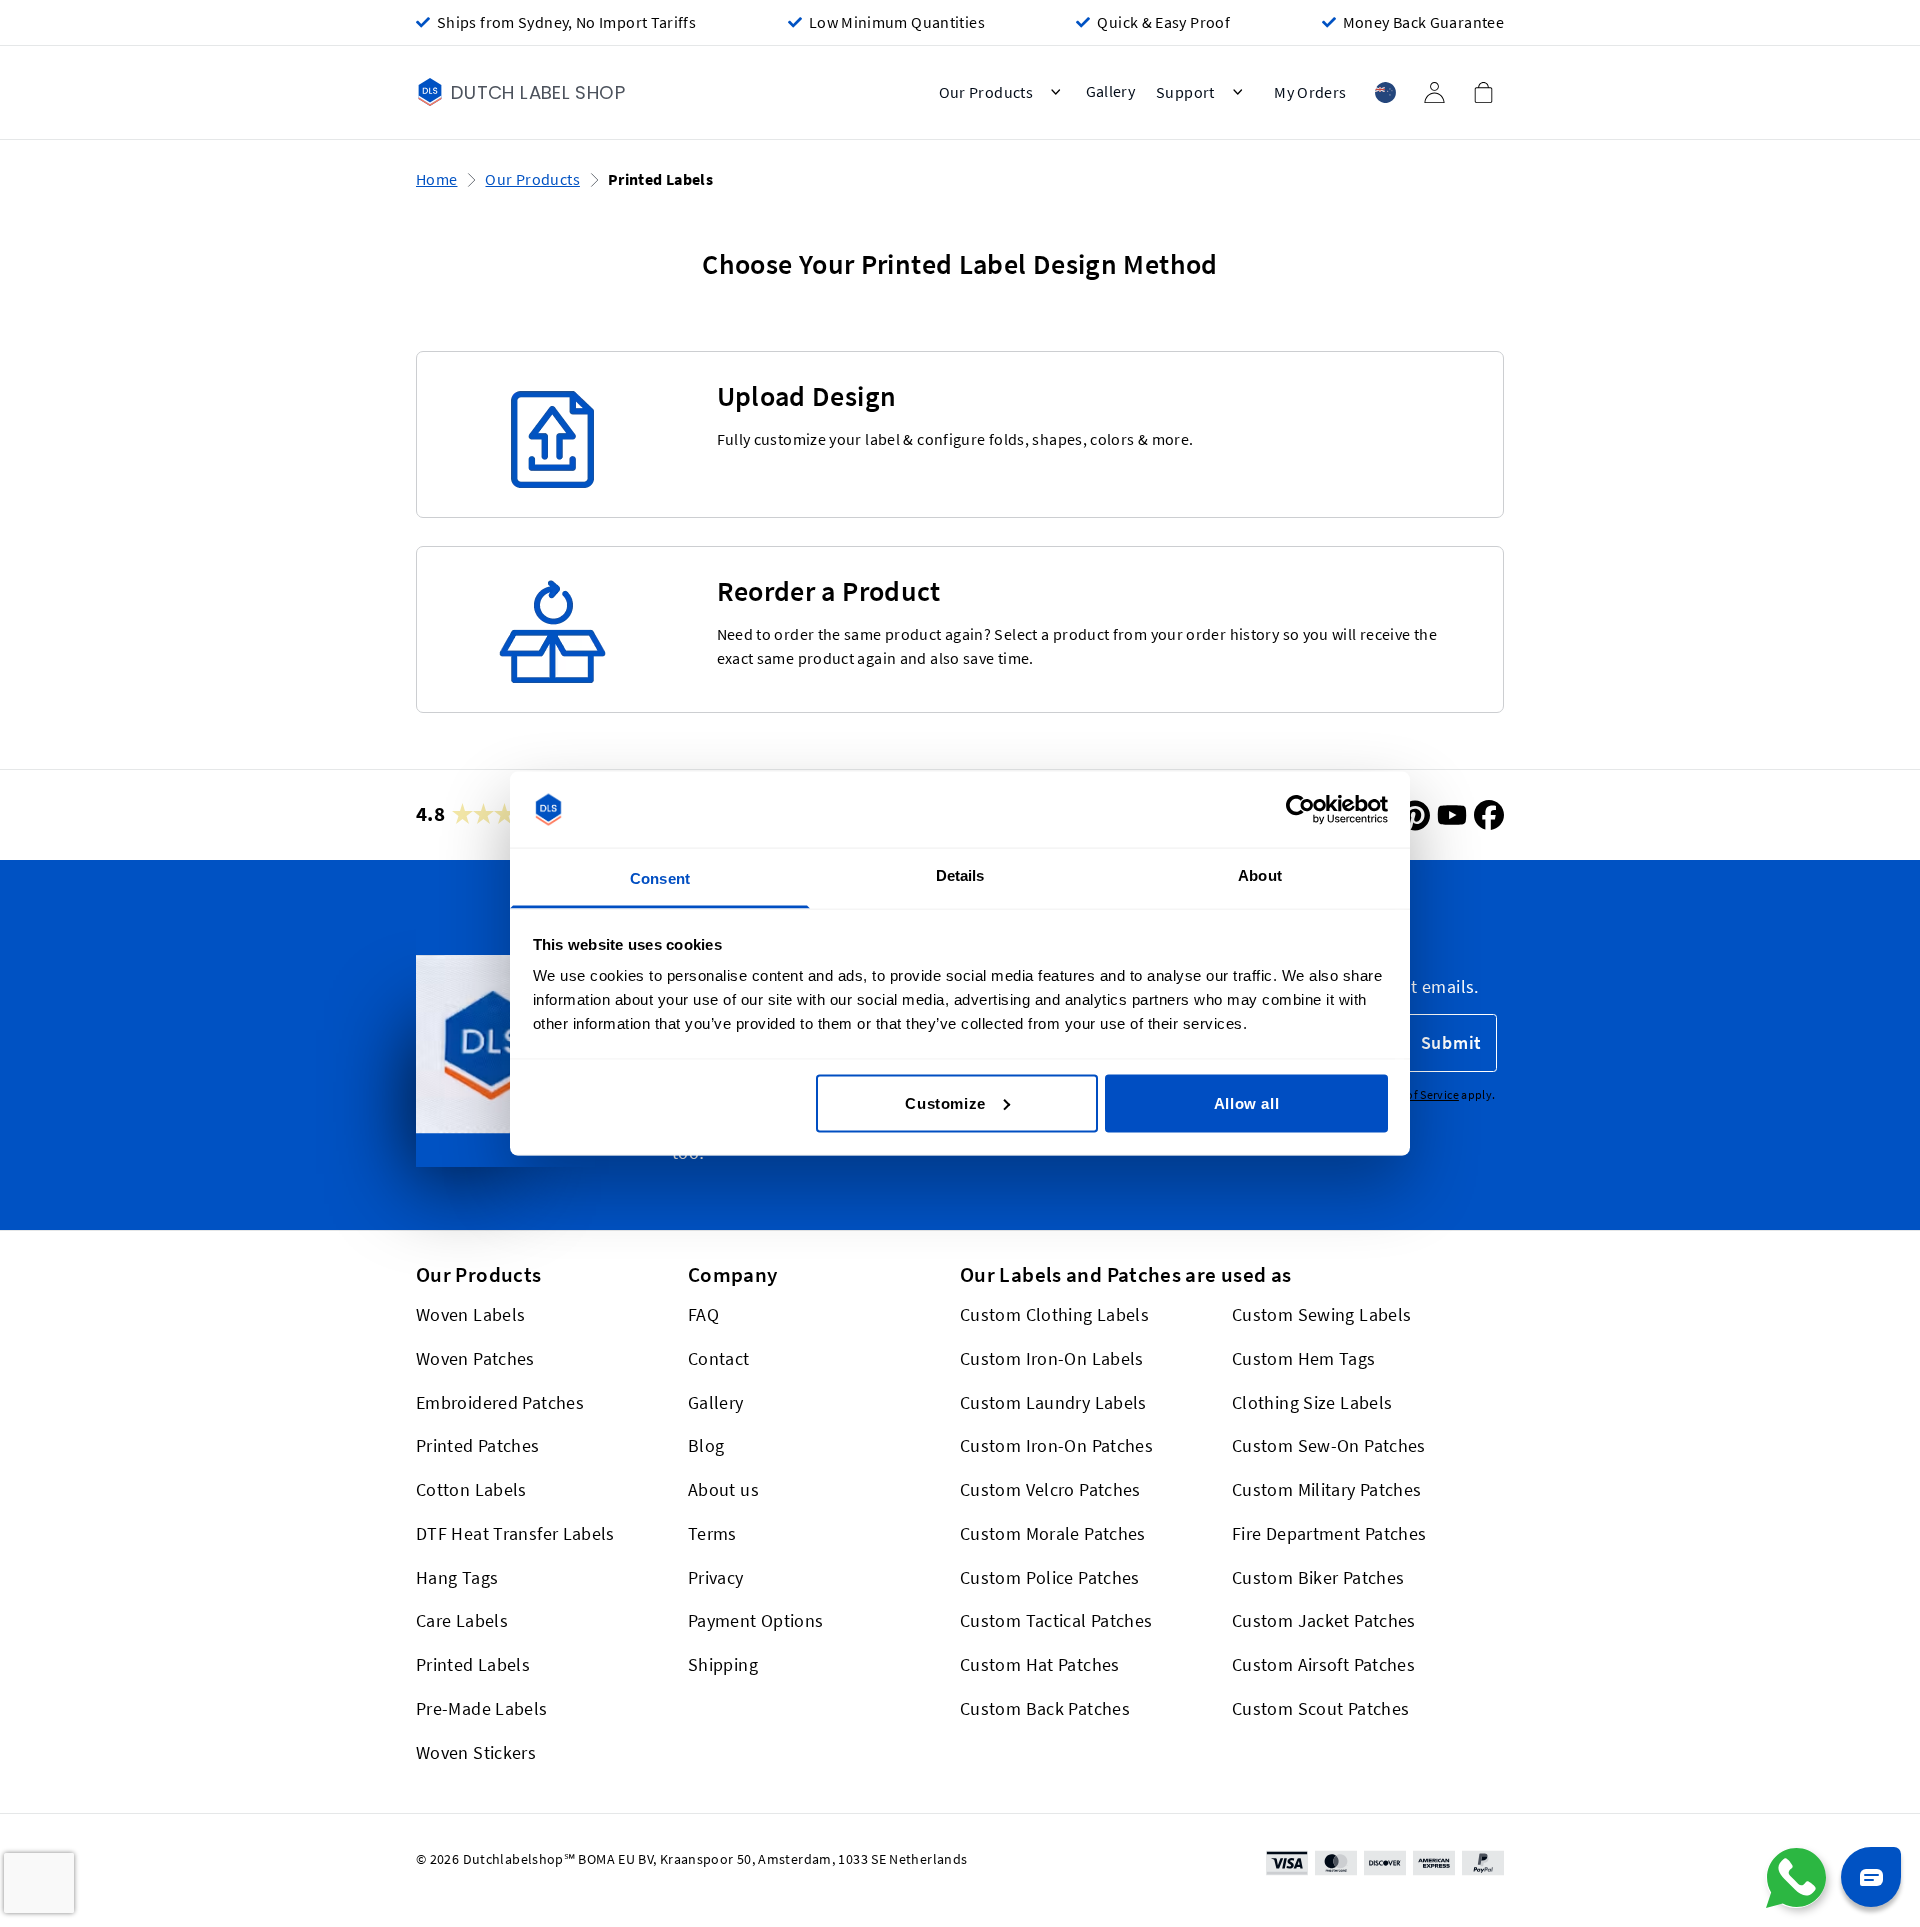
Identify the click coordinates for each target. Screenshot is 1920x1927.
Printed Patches (478, 1446)
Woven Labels (470, 1315)
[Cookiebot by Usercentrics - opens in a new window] (1300, 810)
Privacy (716, 1577)
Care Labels (462, 1621)
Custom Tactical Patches (1056, 1621)
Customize (945, 1102)
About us (723, 1490)
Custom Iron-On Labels (1052, 1358)
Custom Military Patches (1326, 1490)
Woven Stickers (476, 1752)
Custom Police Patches (1050, 1577)
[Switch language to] (1385, 92)
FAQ (703, 1315)
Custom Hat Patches (1040, 1665)
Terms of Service (1415, 1094)
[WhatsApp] (1796, 1878)
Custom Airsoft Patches (1323, 1665)
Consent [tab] (660, 878)
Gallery (716, 1402)
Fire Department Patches (1329, 1533)
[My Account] (1434, 92)
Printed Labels (473, 1665)
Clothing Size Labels (1312, 1402)
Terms (712, 1533)
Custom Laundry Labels (1053, 1402)
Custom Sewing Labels (1321, 1315)
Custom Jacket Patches (1324, 1621)
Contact (719, 1358)
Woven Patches (475, 1358)
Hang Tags (457, 1577)
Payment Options (756, 1621)
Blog (706, 1446)
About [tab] (1260, 875)
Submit (1451, 1043)
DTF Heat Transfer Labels (515, 1533)
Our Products (532, 179)
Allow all (1246, 1102)
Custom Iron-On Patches (1056, 1446)
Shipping (723, 1665)
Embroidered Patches (500, 1402)
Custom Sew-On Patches (1329, 1446)
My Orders (1310, 92)
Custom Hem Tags (1304, 1358)
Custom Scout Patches (1320, 1708)
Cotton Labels (471, 1490)
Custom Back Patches (1045, 1708)
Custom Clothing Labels (1054, 1315)
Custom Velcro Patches (1050, 1490)
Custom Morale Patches (1053, 1533)
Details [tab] (960, 875)
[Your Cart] (1483, 92)
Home (436, 179)
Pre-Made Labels (482, 1708)
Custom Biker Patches (1318, 1577)
